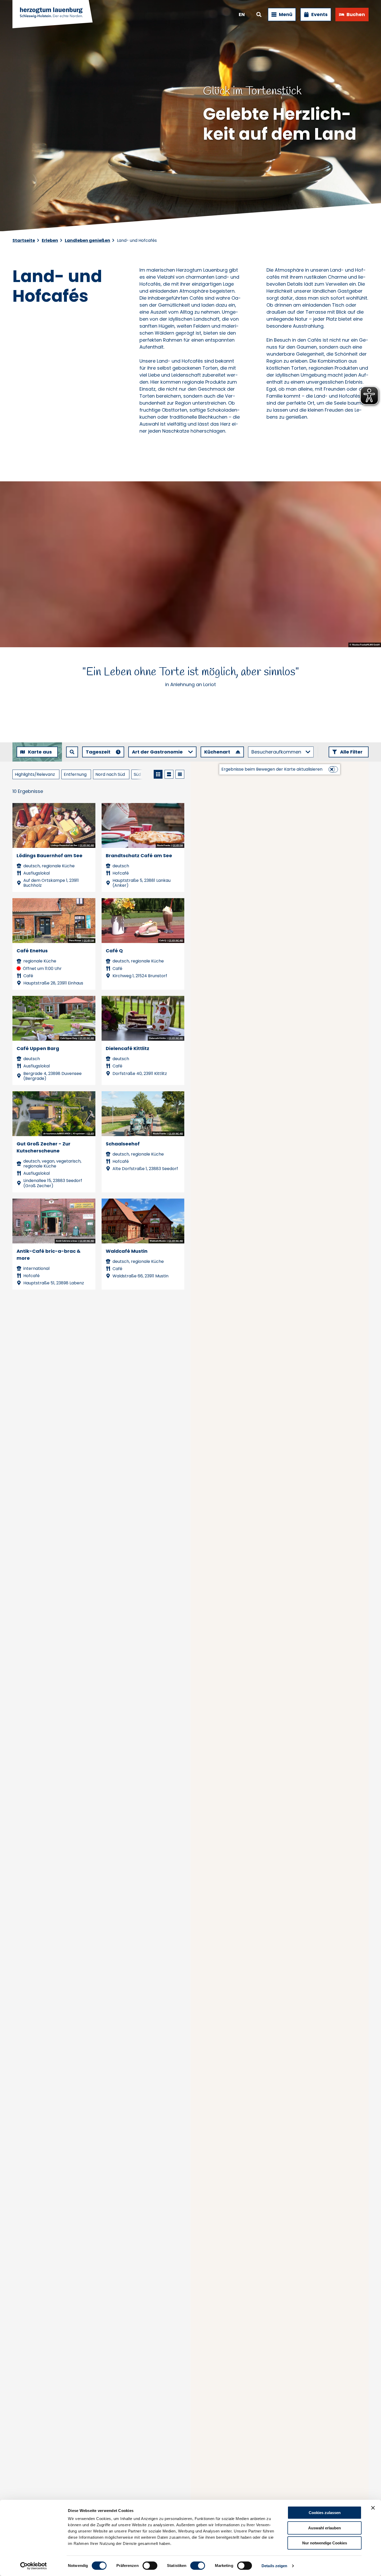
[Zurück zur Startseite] (53, 15)
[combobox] (72, 752)
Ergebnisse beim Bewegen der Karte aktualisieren (272, 769)
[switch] (150, 2566)
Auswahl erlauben (324, 2528)
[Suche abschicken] (72, 752)
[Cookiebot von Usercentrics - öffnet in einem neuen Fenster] (34, 2566)
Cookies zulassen (325, 2513)
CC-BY (91, 1134)
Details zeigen (274, 2566)
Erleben (50, 240)
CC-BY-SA (178, 846)
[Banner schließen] (373, 2508)
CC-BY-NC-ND (87, 846)
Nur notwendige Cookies (325, 2543)
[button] (349, 752)
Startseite (24, 240)
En (242, 14)
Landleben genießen (87, 240)
